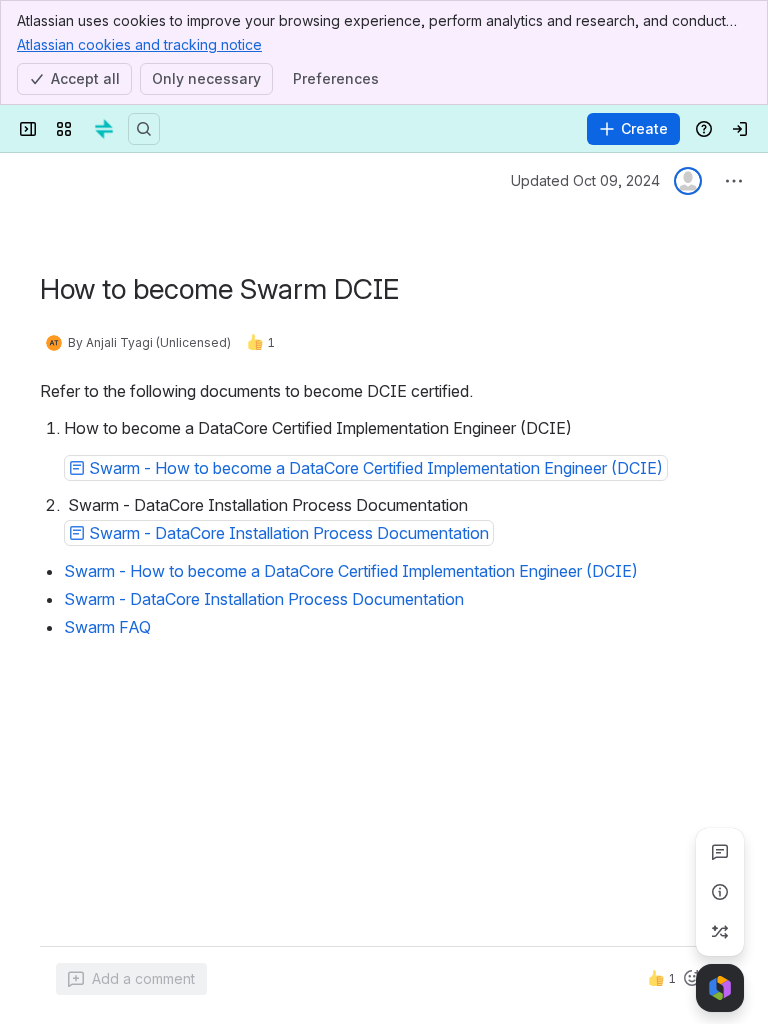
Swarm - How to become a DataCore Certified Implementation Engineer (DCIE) (351, 571)
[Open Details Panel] (720, 892)
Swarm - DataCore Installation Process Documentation (264, 599)
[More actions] (734, 181)
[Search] (144, 129)
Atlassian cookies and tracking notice (139, 44)
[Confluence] (104, 129)
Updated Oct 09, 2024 (585, 180)
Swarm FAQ (107, 627)
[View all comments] (720, 852)
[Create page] (720, 932)
